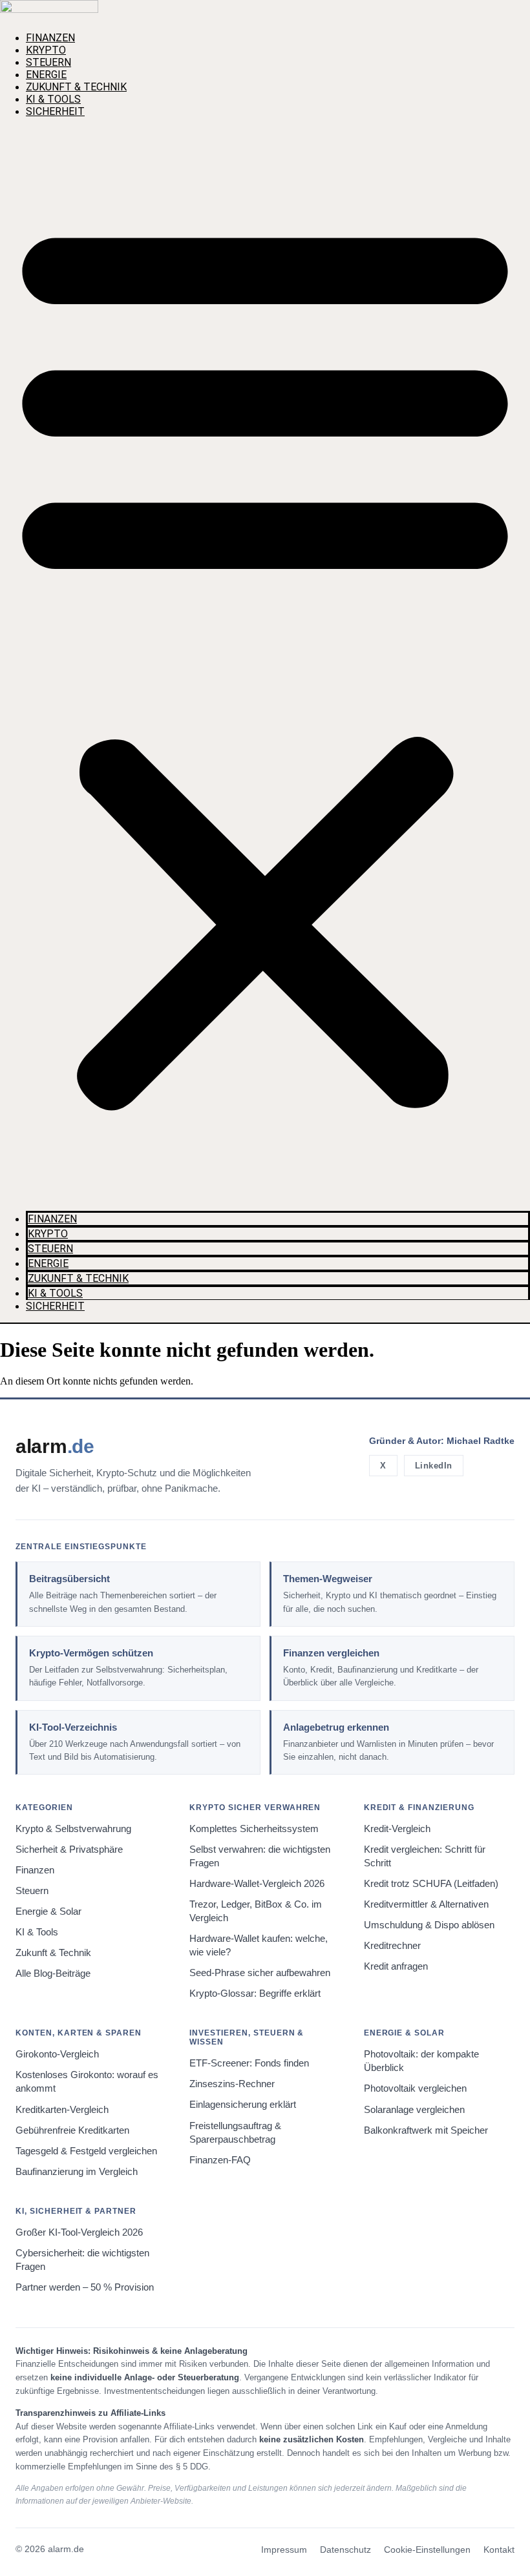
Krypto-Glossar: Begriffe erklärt (255, 1994)
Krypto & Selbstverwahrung (73, 1829)
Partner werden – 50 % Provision (85, 2287)
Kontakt (499, 2550)
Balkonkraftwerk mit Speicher (426, 2130)
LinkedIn (434, 1466)
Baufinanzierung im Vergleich (77, 2172)
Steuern (48, 62)
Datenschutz (345, 2550)
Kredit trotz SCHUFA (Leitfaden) (431, 1884)
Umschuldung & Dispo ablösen (429, 1925)
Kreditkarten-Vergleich (62, 2110)
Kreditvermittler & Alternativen (426, 1904)
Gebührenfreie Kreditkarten (72, 2130)
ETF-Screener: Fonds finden (249, 2063)
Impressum (284, 2550)
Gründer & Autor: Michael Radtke (442, 1441)
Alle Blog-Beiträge (53, 1973)
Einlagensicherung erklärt (243, 2105)
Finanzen (50, 38)
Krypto (46, 50)
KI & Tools (53, 99)
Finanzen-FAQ (220, 2160)
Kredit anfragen (396, 1966)
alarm (55, 1446)
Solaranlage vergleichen (414, 2110)
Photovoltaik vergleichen (415, 2088)
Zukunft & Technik (76, 87)
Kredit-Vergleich (397, 1829)
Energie (46, 75)
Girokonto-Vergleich (57, 2054)
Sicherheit (55, 111)
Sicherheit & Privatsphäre (69, 1850)
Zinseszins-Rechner (232, 2084)
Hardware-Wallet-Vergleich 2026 (257, 1884)
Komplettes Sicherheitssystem (254, 1829)
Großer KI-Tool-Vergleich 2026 (79, 2232)
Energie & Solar (48, 1911)
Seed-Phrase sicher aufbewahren (260, 1973)
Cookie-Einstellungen (427, 2550)
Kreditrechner (392, 1946)
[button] (265, 660)
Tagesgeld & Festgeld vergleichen (86, 2151)
